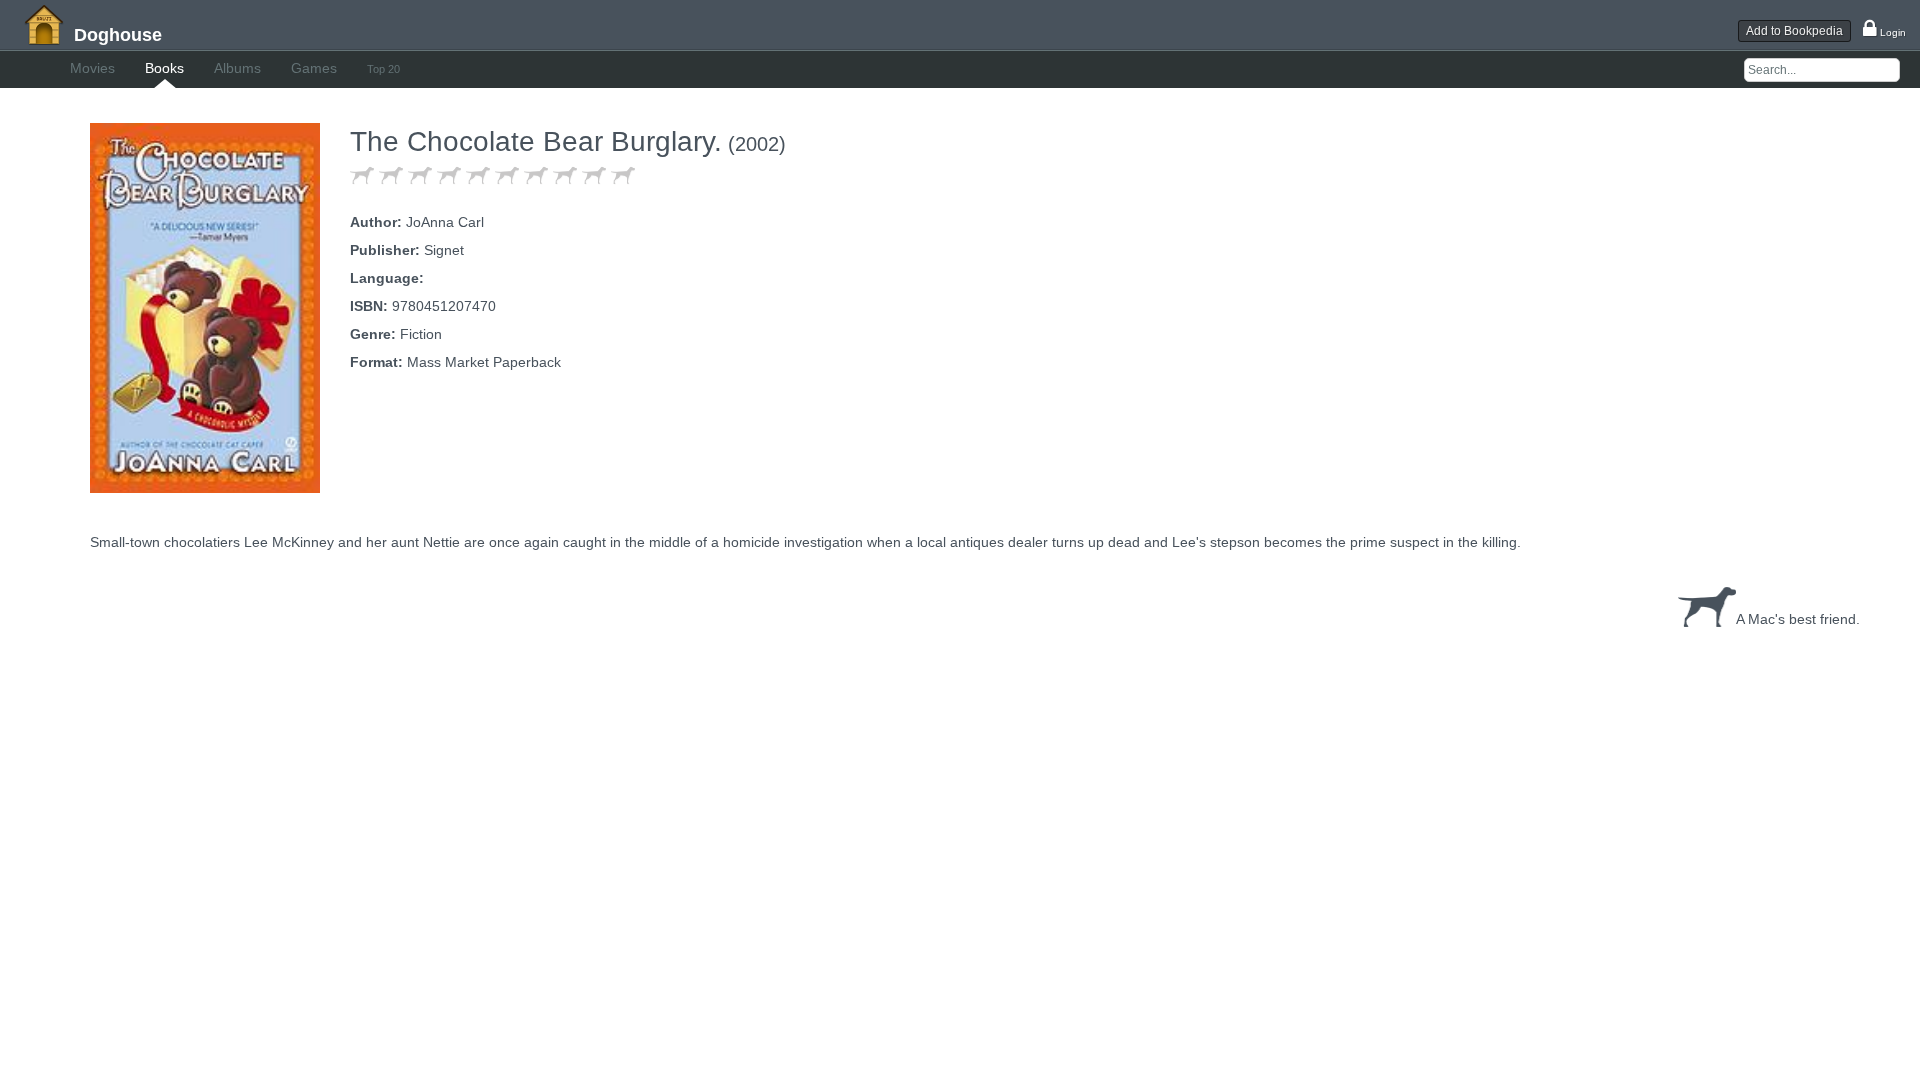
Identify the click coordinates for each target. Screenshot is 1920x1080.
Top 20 (383, 69)
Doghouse (118, 35)
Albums (237, 68)
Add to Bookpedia (1794, 31)
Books (164, 68)
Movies (92, 68)
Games (314, 68)
